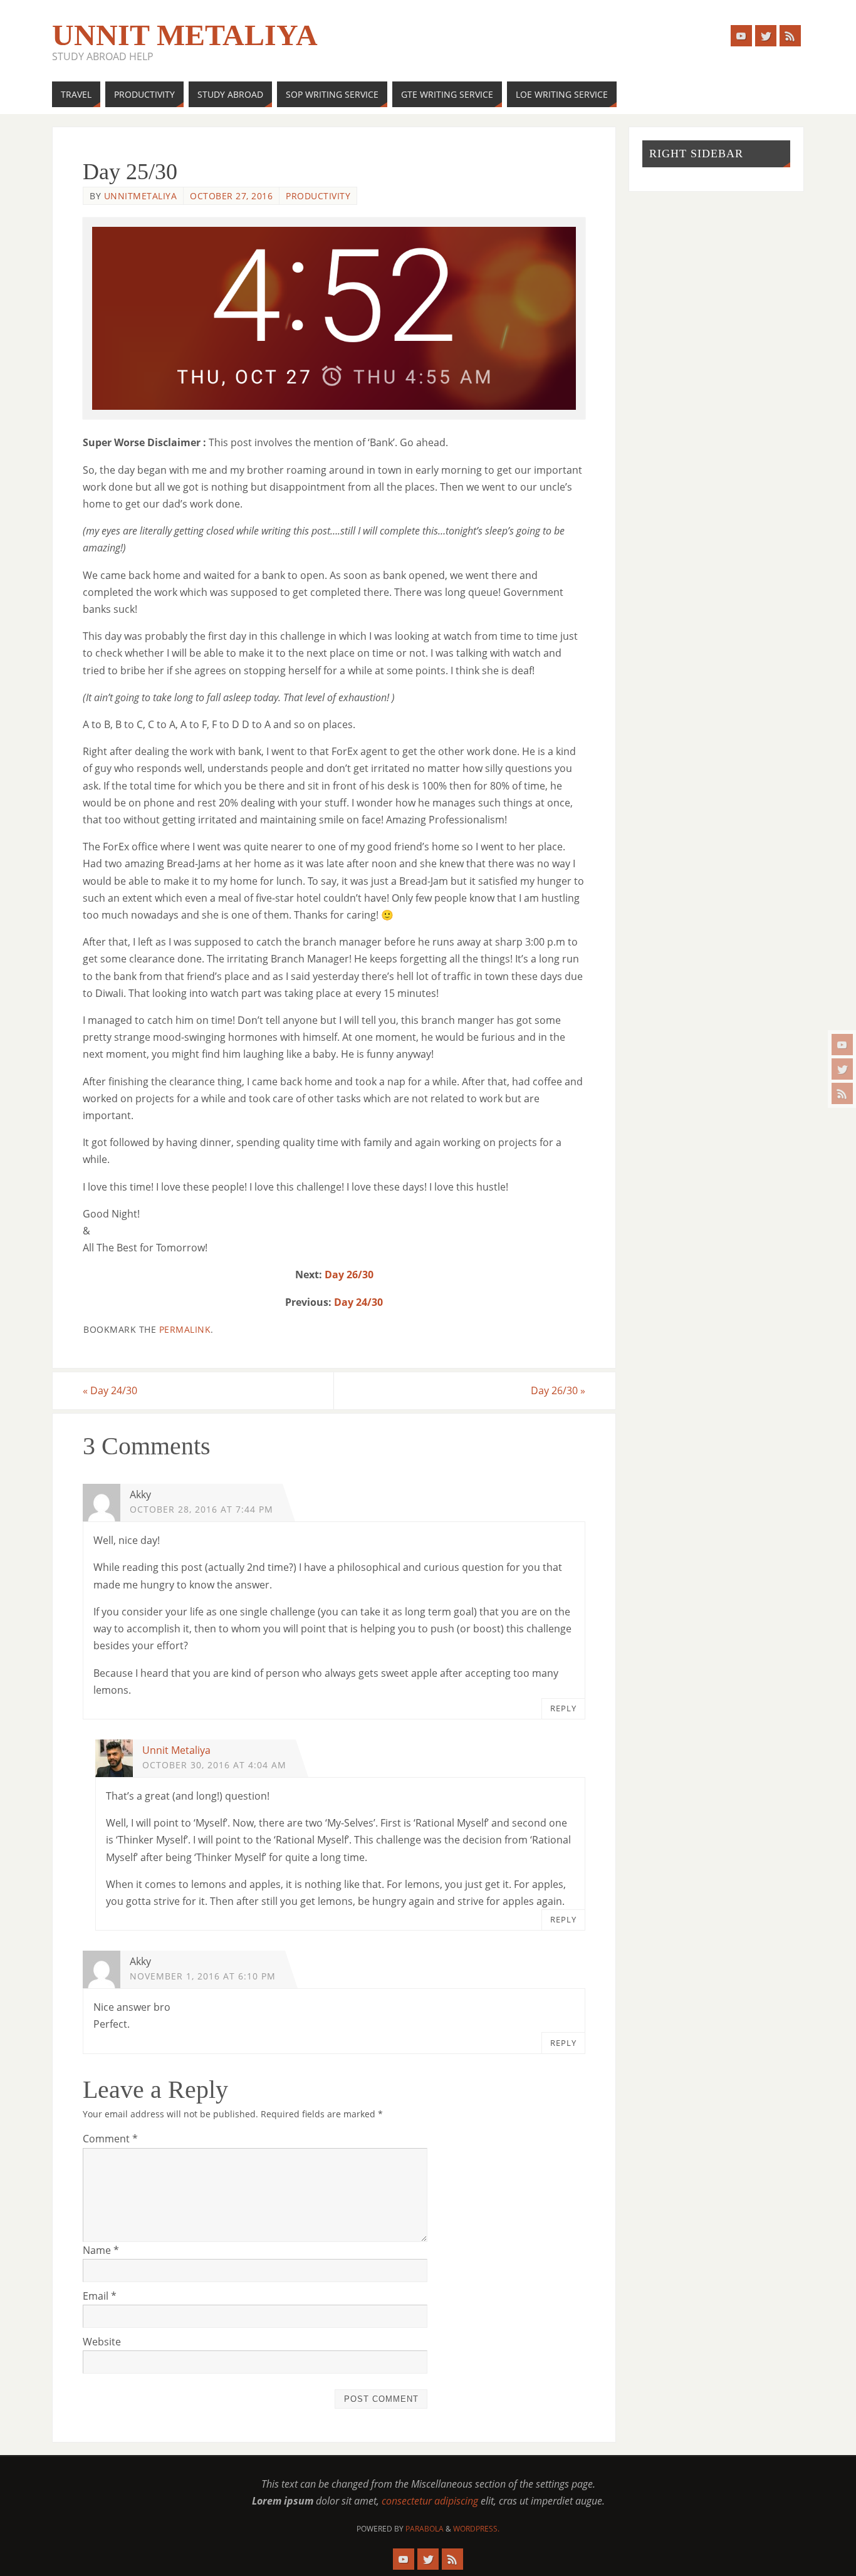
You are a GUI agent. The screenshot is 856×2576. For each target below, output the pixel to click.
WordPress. (476, 2529)
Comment (110, 2139)
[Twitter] (842, 1069)
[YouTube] (842, 1045)
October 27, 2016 (231, 196)
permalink (185, 1329)
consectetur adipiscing (430, 2501)
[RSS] (842, 1093)
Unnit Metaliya (185, 35)
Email (100, 2296)
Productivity (318, 196)
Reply (563, 1708)
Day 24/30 (358, 1302)
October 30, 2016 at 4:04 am (214, 1765)
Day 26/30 (349, 1275)
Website (102, 2342)
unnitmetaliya (141, 196)
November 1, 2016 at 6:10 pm (203, 1976)
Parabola (425, 2529)
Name (101, 2250)
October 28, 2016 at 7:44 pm (201, 1509)
